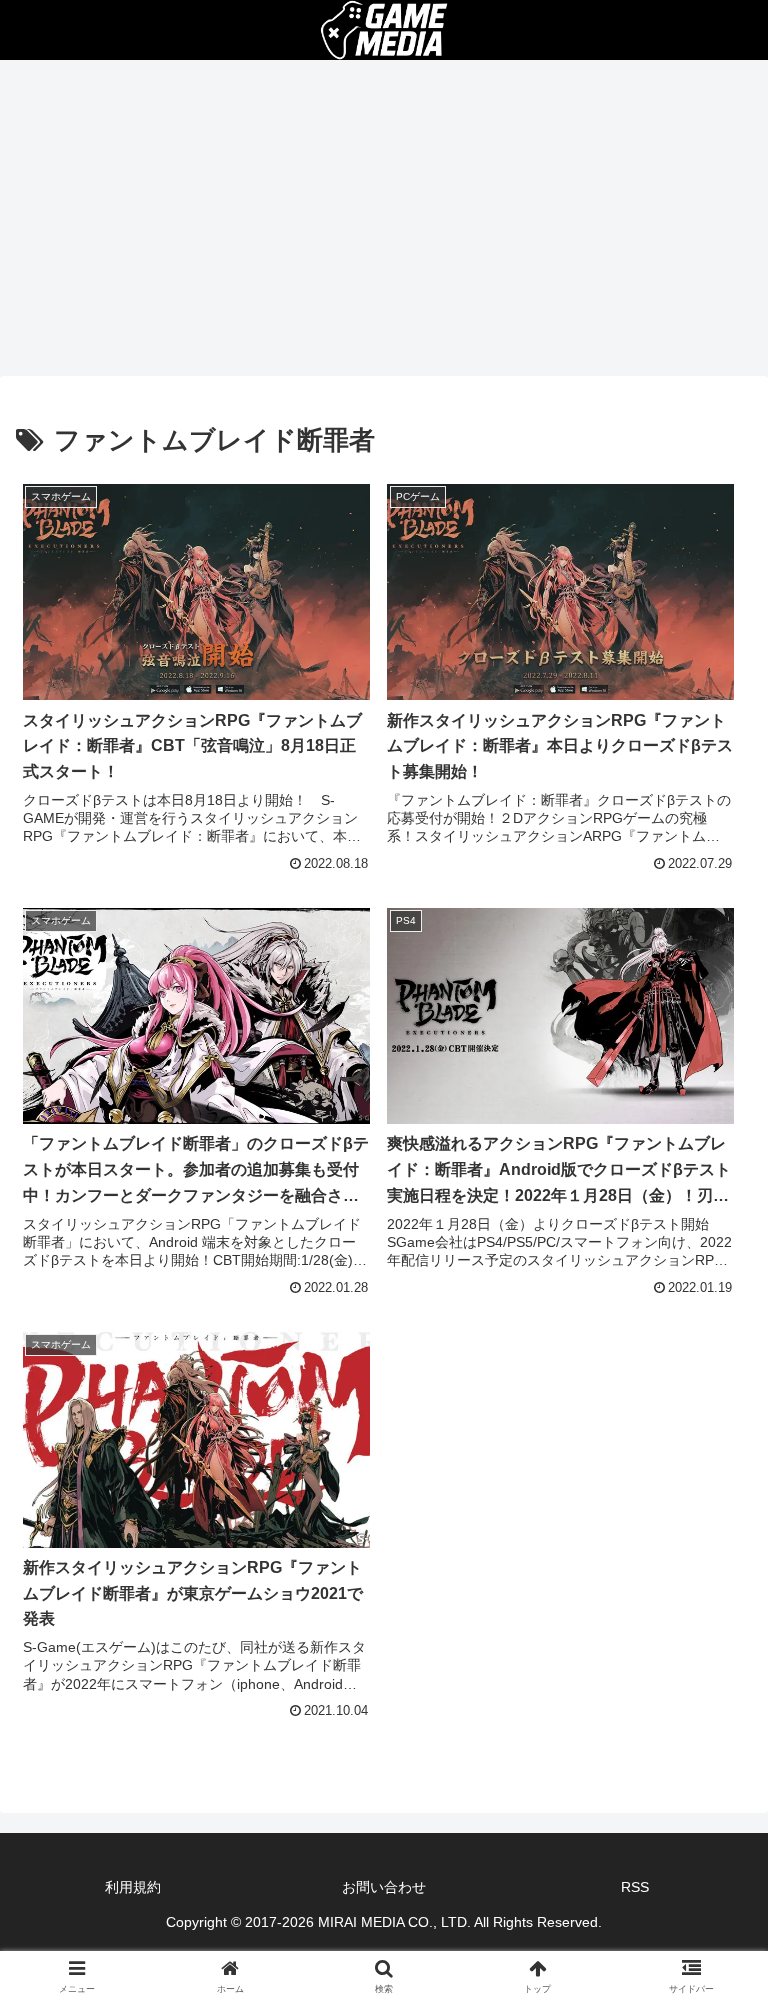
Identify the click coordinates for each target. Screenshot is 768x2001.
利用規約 (133, 1887)
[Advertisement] (384, 224)
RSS (635, 1887)
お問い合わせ (384, 1887)
